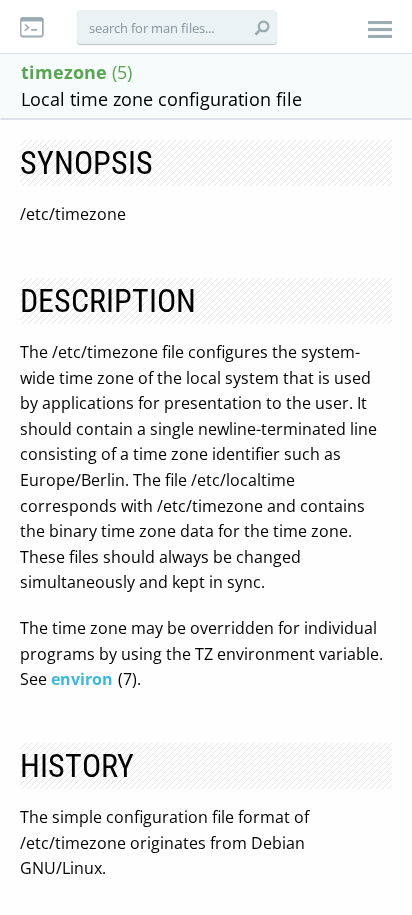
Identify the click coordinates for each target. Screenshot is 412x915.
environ (82, 679)
